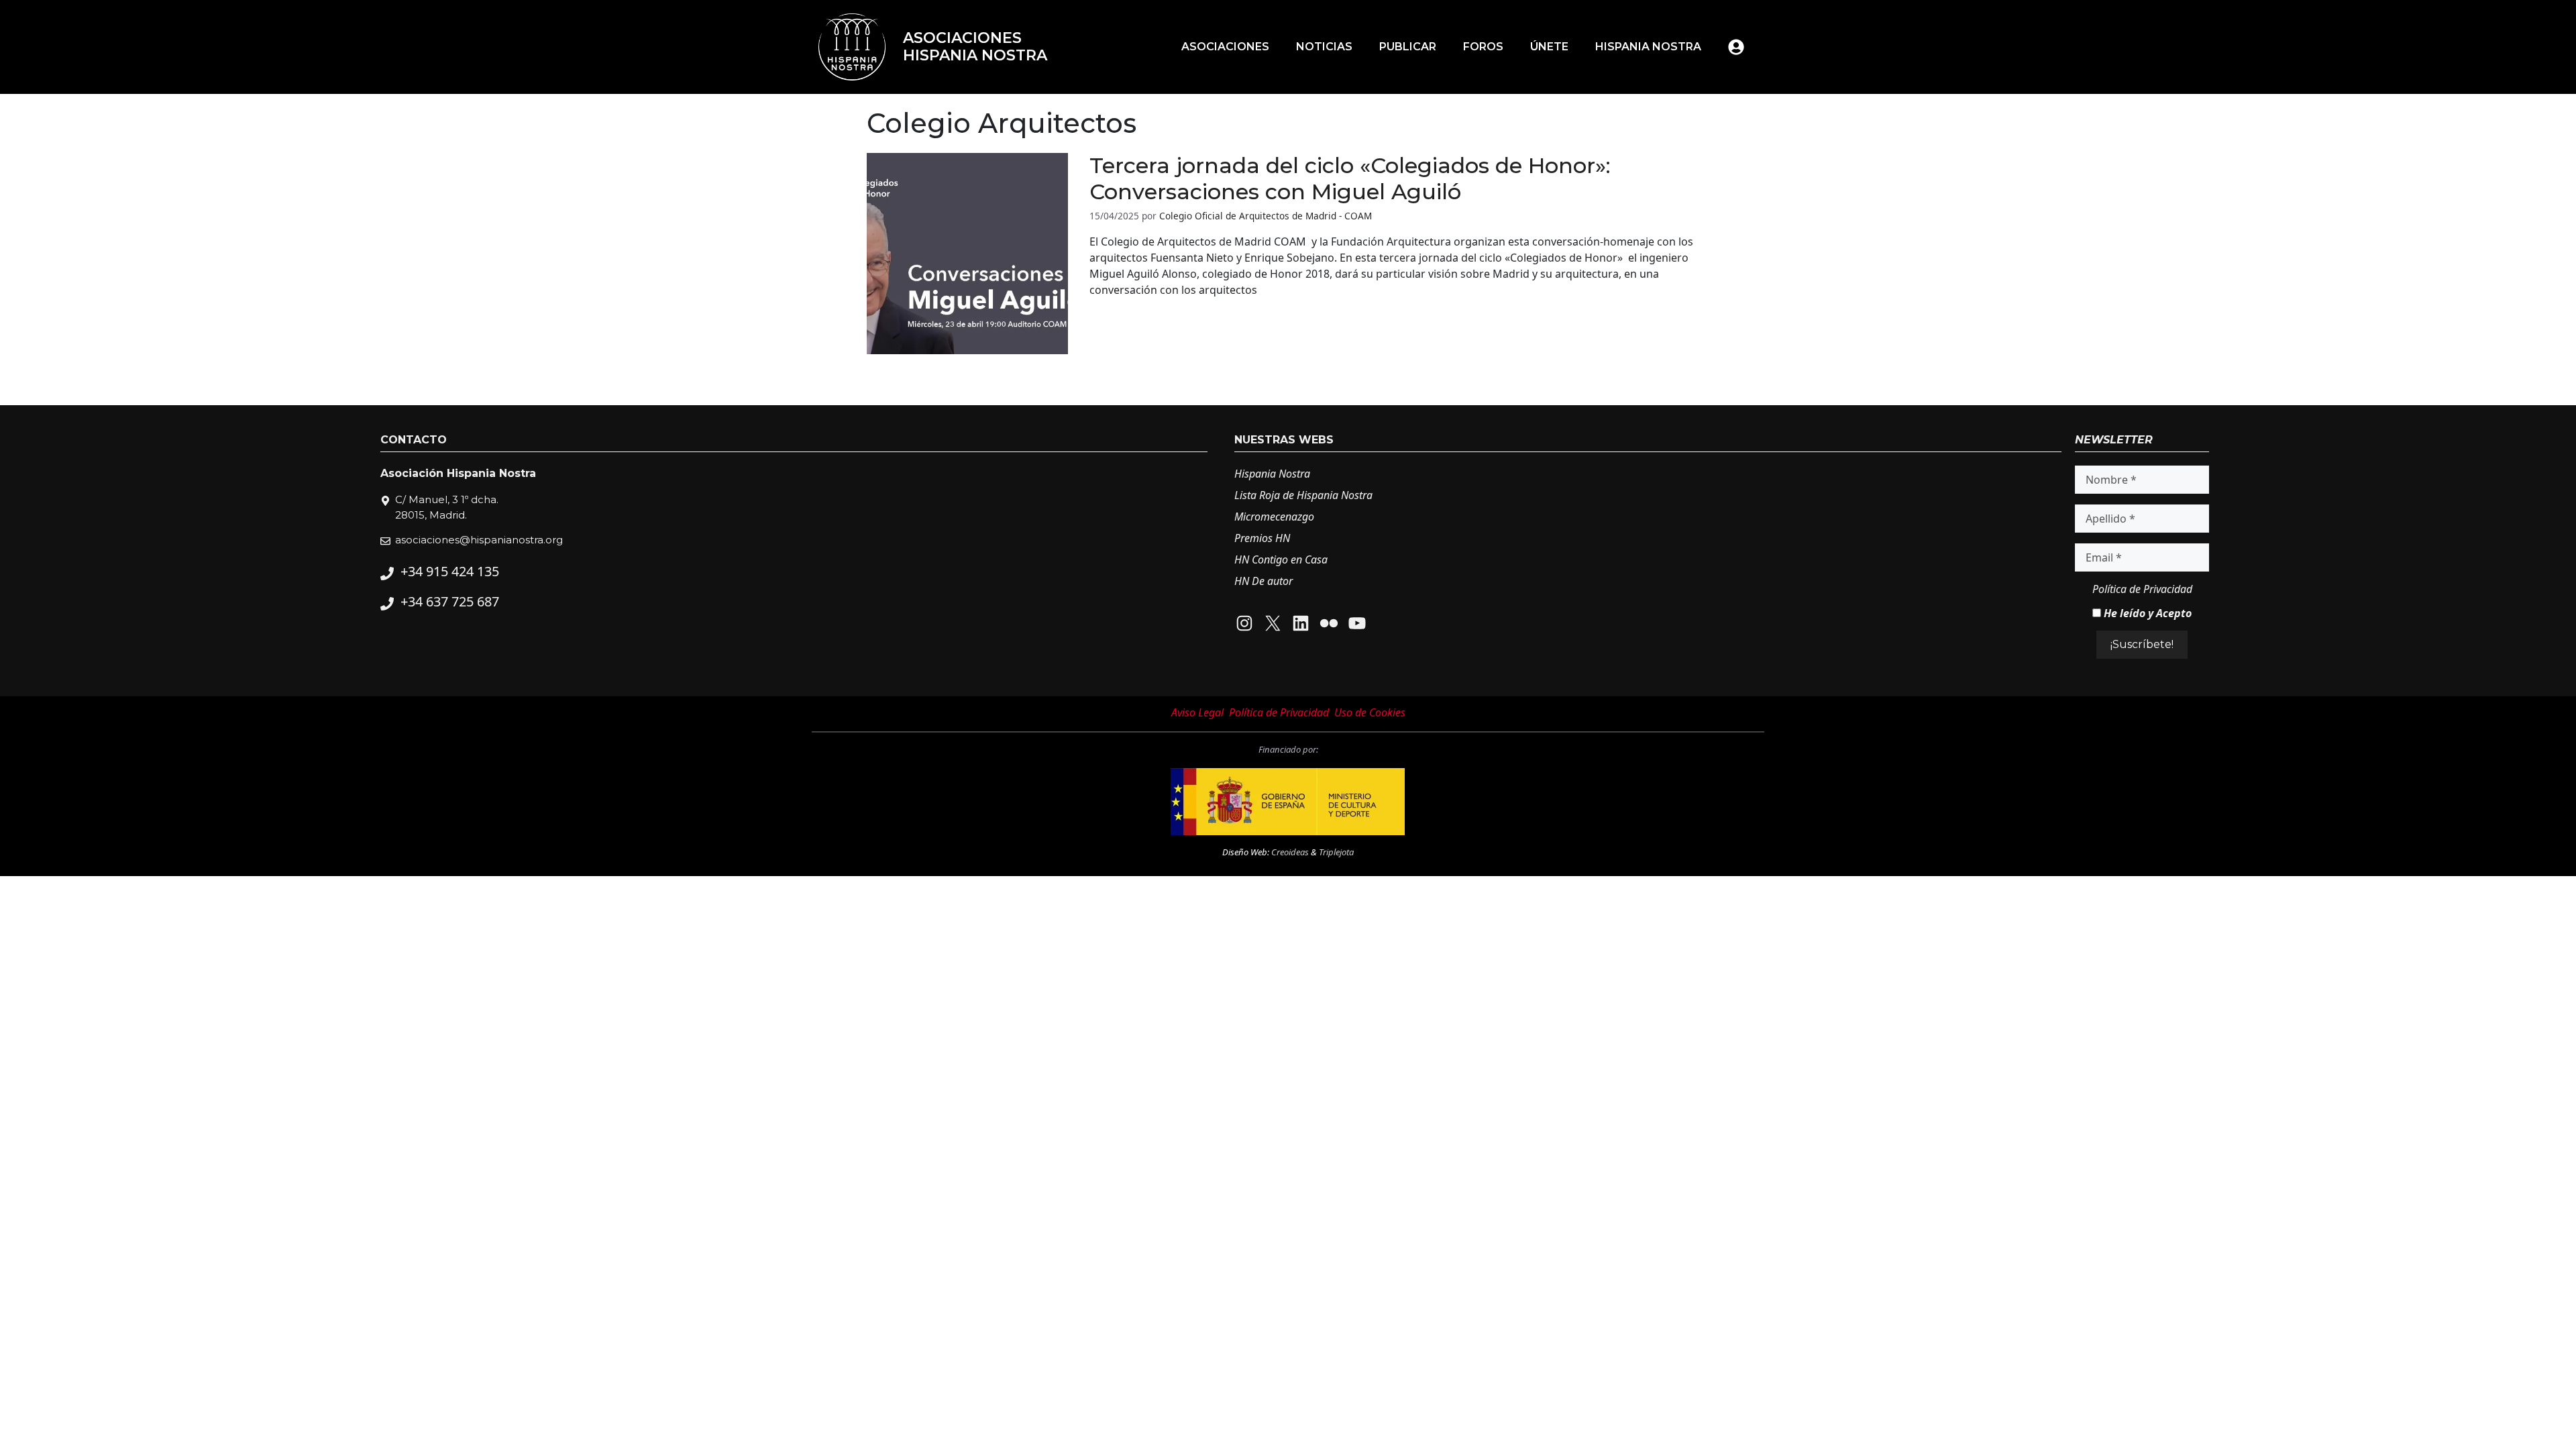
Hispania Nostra (1648, 47)
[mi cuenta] (1736, 47)
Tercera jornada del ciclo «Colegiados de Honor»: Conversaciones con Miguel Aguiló (1350, 178)
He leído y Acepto (2146, 613)
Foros (1483, 47)
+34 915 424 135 (450, 571)
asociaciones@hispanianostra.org (479, 540)
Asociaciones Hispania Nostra (975, 47)
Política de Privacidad (2142, 589)
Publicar (1408, 47)
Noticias (1324, 47)
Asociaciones (1225, 47)
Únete (1549, 47)
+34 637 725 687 (450, 601)
